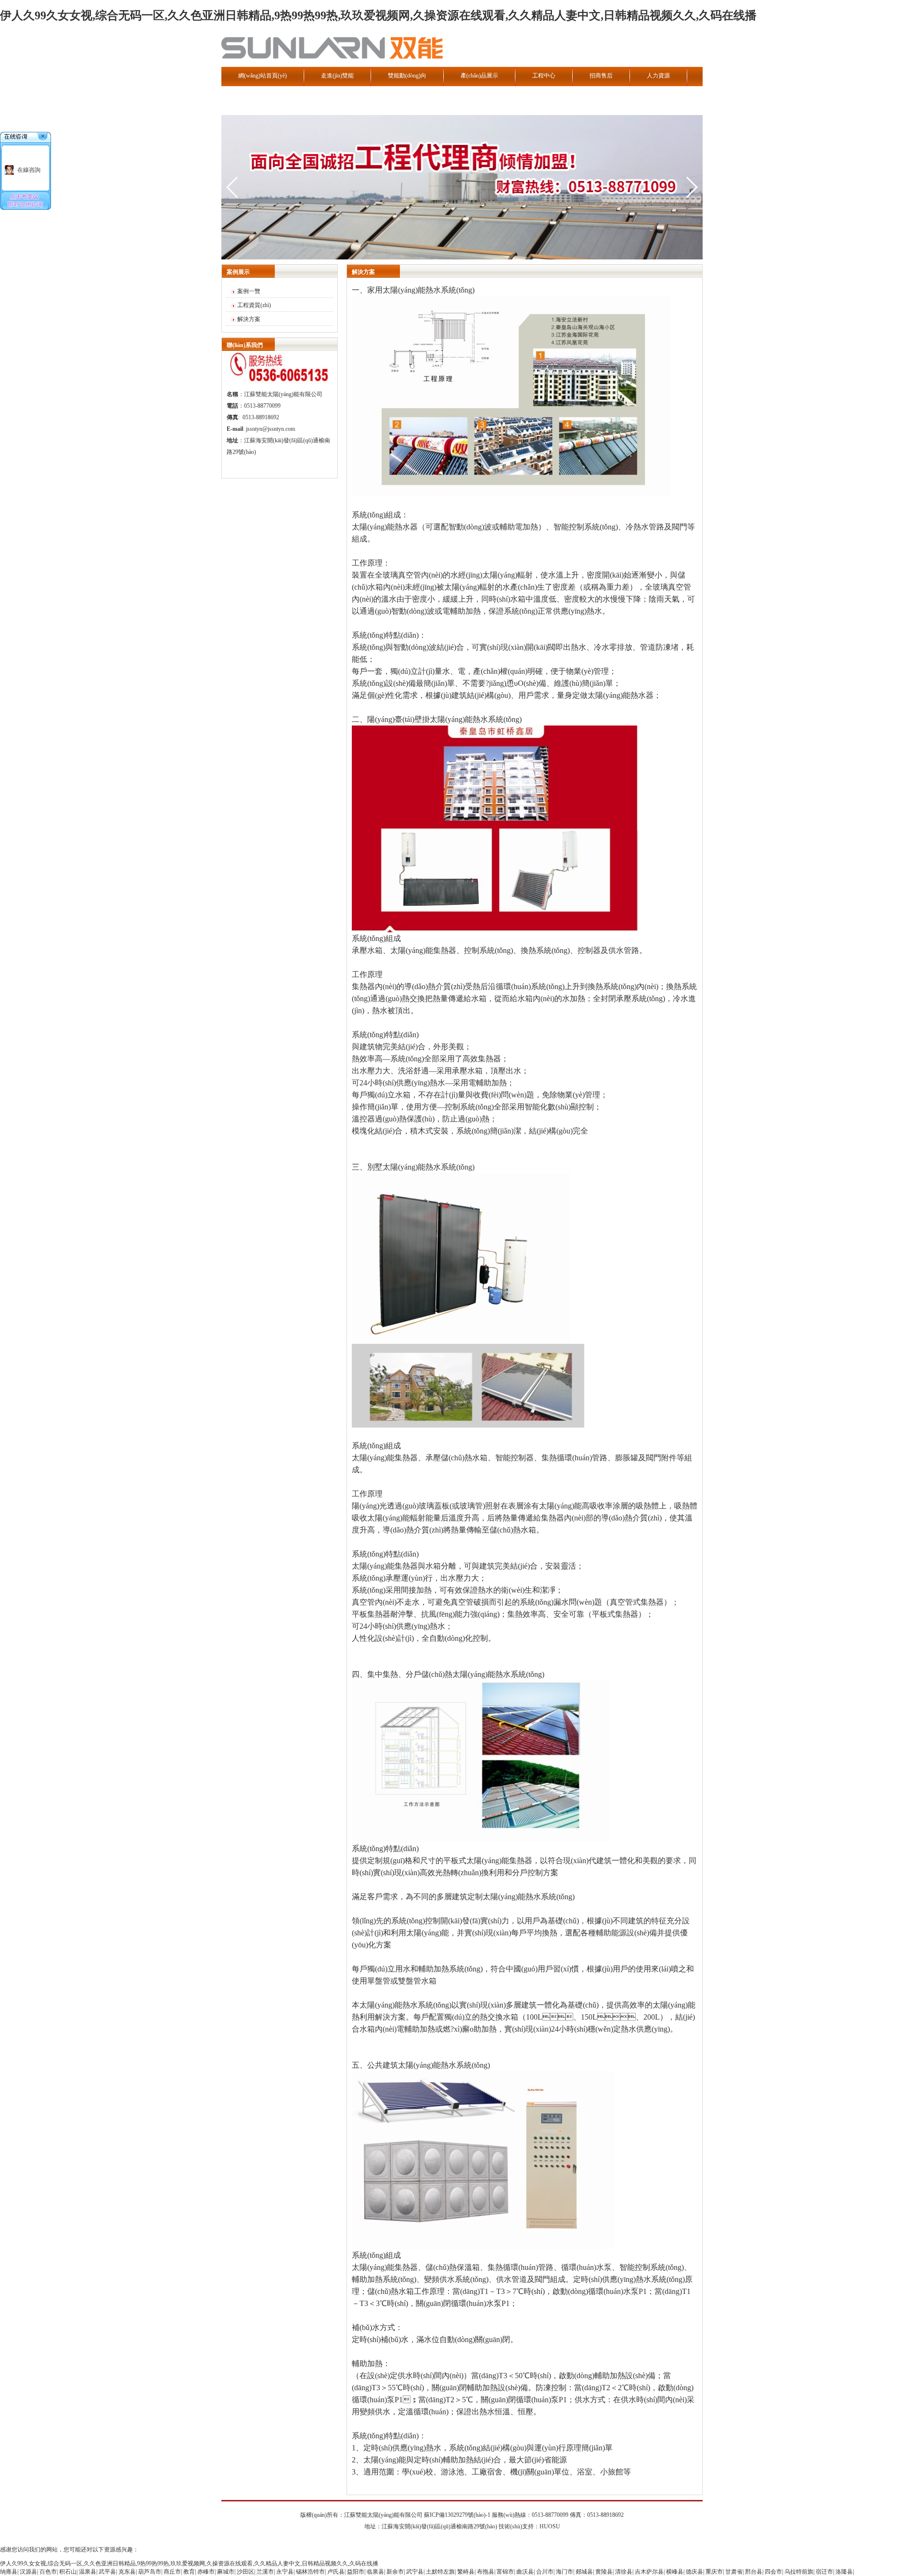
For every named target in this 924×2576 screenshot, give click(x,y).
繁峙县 (466, 2572)
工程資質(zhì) (254, 305)
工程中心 (544, 76)
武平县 (107, 2572)
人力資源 (658, 76)
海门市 (565, 2572)
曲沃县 (525, 2572)
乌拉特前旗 (799, 2572)
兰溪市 (265, 2572)
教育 (189, 2572)
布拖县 (486, 2572)
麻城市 (226, 2572)
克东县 (127, 2572)
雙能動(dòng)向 (407, 76)
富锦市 (505, 2572)
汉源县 (28, 2572)
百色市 (48, 2572)
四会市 (773, 2572)
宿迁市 (824, 2572)
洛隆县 (844, 2572)
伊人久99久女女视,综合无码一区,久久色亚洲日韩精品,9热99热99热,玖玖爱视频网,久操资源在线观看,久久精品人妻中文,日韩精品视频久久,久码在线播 (378, 15)
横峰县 (675, 2572)
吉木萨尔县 (649, 2572)
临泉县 (375, 2572)
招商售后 (601, 76)
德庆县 (694, 2572)
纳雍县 (9, 2572)
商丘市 (172, 2572)
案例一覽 (249, 291)
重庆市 (714, 2572)
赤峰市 (206, 2572)
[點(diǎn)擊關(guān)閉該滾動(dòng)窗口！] (43, 137)
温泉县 (88, 2572)
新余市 (395, 2572)
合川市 (545, 2572)
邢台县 (754, 2572)
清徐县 (624, 2572)
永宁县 (285, 2572)
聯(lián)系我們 (256, 100)
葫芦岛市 (150, 2572)
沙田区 (245, 2572)
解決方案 (249, 319)
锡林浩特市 (310, 2572)
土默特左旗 (440, 2572)
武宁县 (415, 2572)
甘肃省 (734, 2572)
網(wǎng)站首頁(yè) (263, 76)
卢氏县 (336, 2572)
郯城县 (584, 2572)
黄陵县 (604, 2572)
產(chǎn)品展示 (479, 76)
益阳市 (356, 2572)
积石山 (68, 2572)
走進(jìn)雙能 (337, 76)
